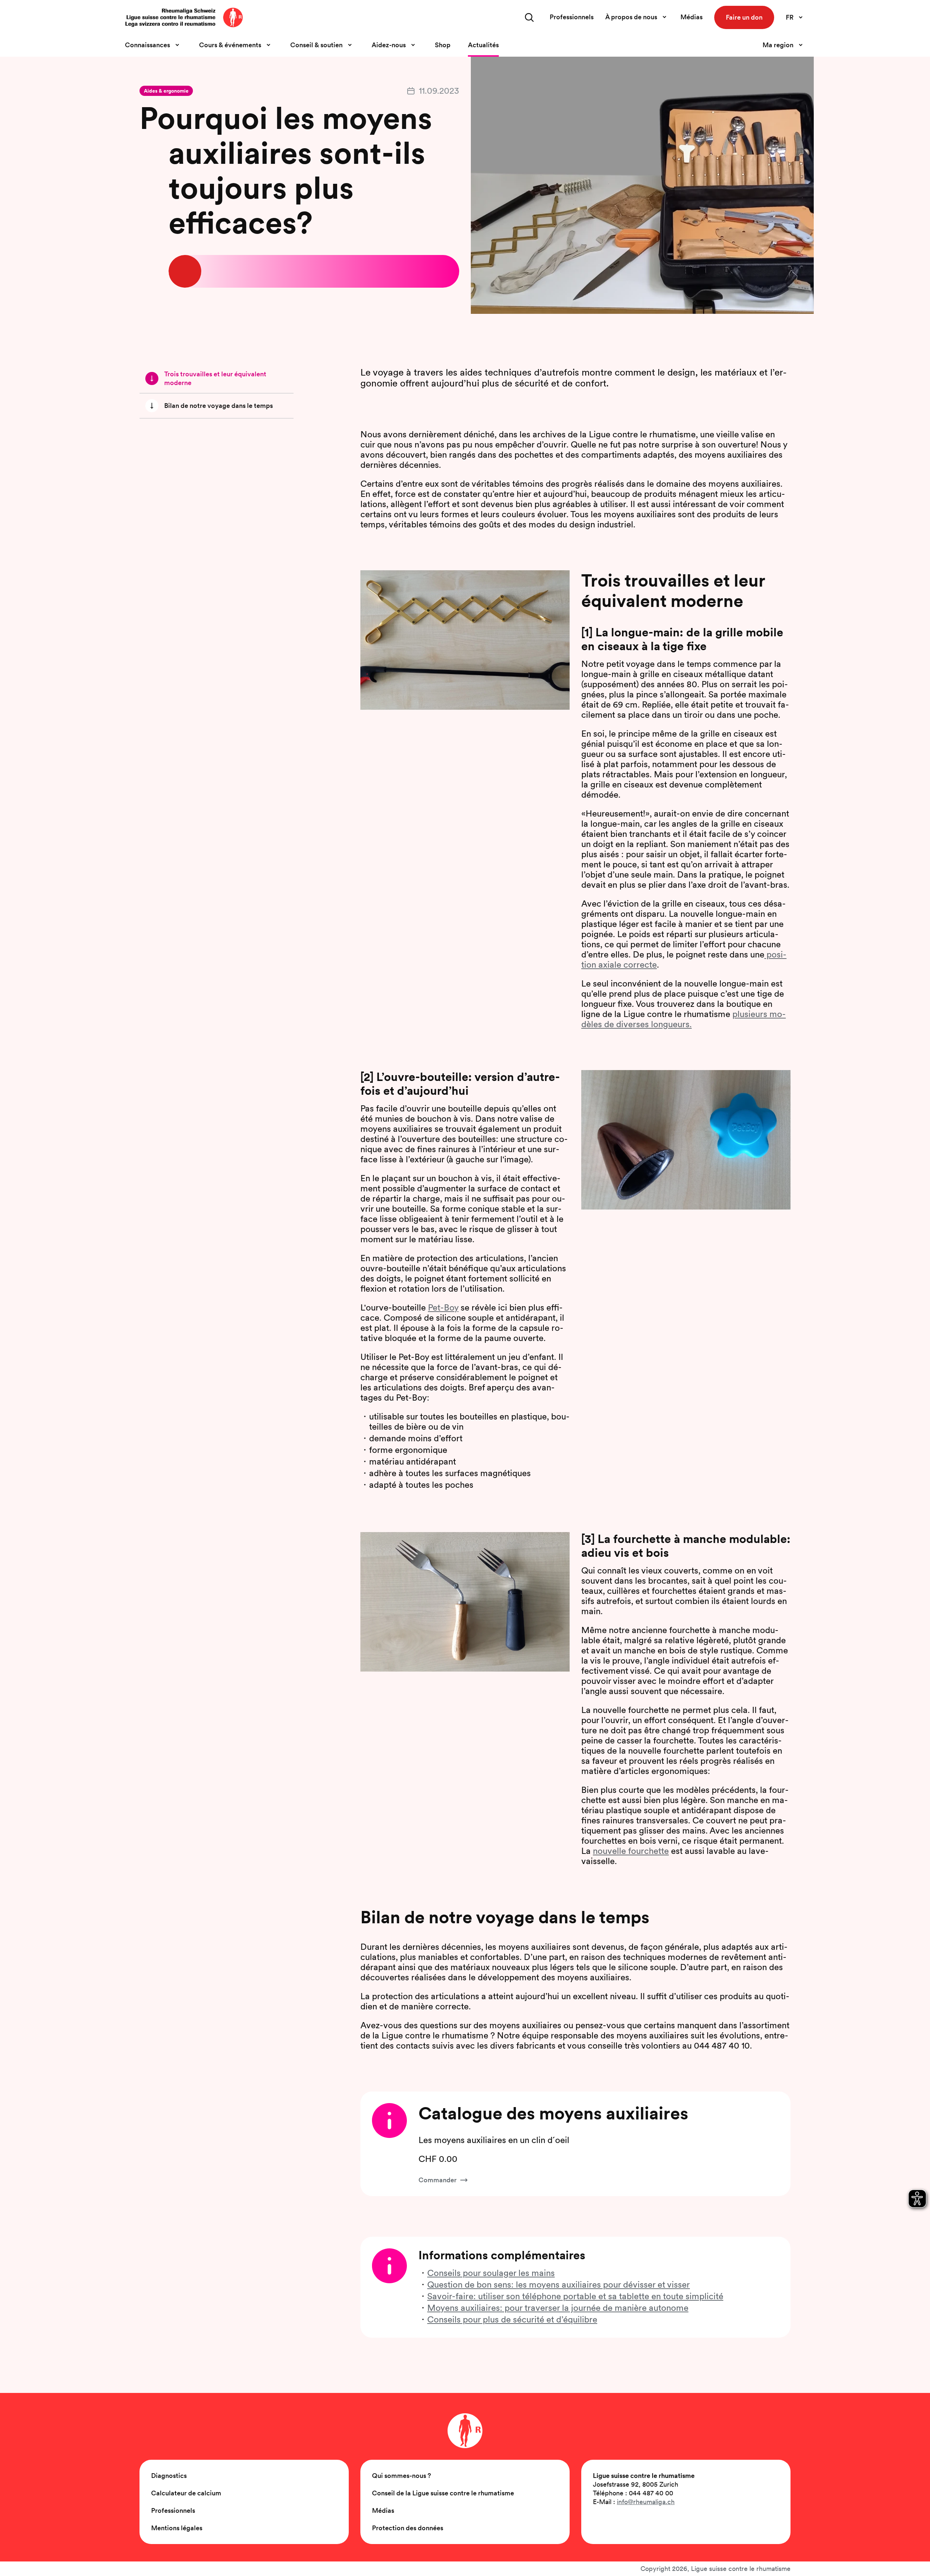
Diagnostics (169, 2476)
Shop (443, 45)
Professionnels (572, 17)
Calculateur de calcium (186, 2493)
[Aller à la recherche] (529, 17)
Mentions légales (177, 2528)
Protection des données (408, 2528)
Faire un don (744, 17)
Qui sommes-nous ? (401, 2476)
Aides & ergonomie (166, 91)
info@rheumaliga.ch (646, 2502)
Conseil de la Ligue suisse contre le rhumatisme (443, 2493)
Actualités (483, 45)
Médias (692, 17)
